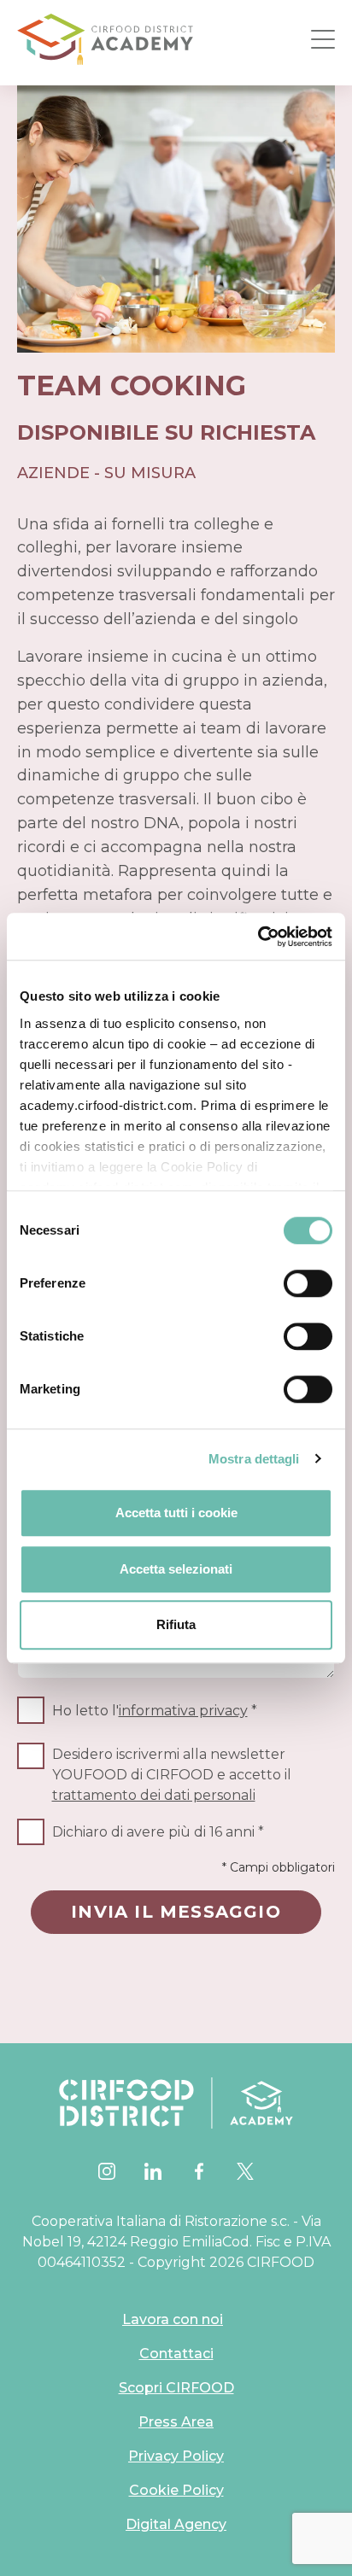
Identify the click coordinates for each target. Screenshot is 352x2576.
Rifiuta (176, 1624)
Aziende (53, 473)
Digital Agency (176, 2524)
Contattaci (176, 2354)
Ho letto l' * (155, 1711)
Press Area (176, 2422)
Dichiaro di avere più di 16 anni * (158, 1832)
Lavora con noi (173, 2319)
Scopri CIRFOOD (176, 2388)
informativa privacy (183, 1711)
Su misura (150, 473)
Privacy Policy (176, 2456)
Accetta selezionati (176, 1569)
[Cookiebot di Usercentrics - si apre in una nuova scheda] (258, 937)
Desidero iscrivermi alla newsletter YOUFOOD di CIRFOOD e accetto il (172, 1775)
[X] (245, 2171)
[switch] (308, 1283)
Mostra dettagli (254, 1459)
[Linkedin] (153, 2171)
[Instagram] (107, 2171)
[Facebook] (199, 2171)
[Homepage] (105, 39)
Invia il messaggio (176, 1912)
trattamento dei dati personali (154, 1795)
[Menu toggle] (323, 39)
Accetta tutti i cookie (176, 1513)
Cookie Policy (176, 2490)
